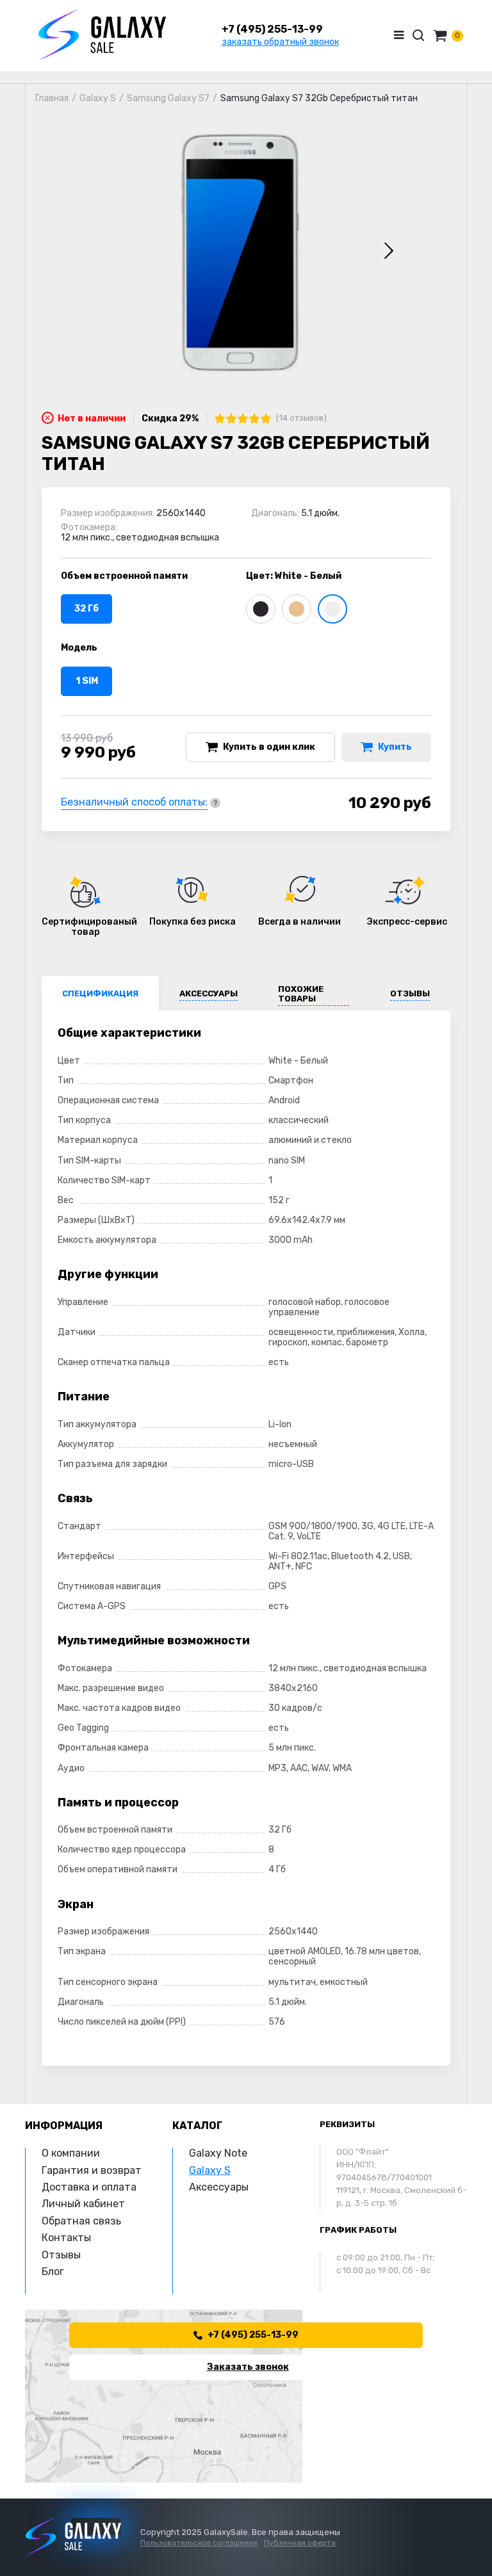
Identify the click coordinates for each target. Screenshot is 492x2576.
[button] (389, 251)
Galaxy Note (218, 2153)
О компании (71, 2153)
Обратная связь (81, 2221)
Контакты (66, 2238)
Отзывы (61, 2255)
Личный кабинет (83, 2204)
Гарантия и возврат (92, 2170)
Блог (53, 2272)
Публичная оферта (300, 2543)
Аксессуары (219, 2187)
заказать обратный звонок (280, 42)
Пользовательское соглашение (199, 2543)
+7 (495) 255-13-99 (272, 29)
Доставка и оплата (89, 2187)
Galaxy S (210, 2170)
